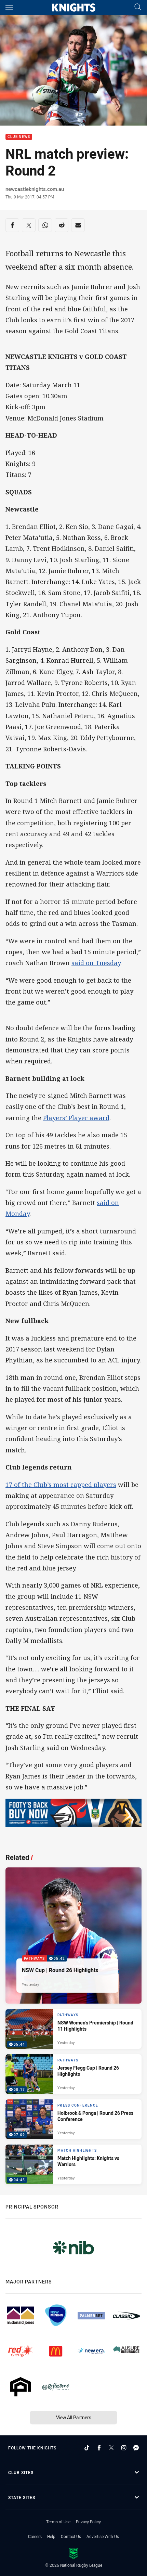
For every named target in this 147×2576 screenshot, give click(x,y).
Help (51, 2536)
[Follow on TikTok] (87, 2448)
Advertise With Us (103, 2536)
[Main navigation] (9, 8)
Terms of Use (58, 2522)
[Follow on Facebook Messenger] (136, 2448)
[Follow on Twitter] (111, 2448)
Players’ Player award (76, 1118)
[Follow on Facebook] (99, 2448)
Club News (19, 137)
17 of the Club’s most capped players (61, 1485)
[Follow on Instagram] (124, 2448)
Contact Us (71, 2536)
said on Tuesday (96, 963)
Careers (35, 2536)
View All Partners (74, 2417)
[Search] (138, 7)
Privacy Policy (88, 2522)
